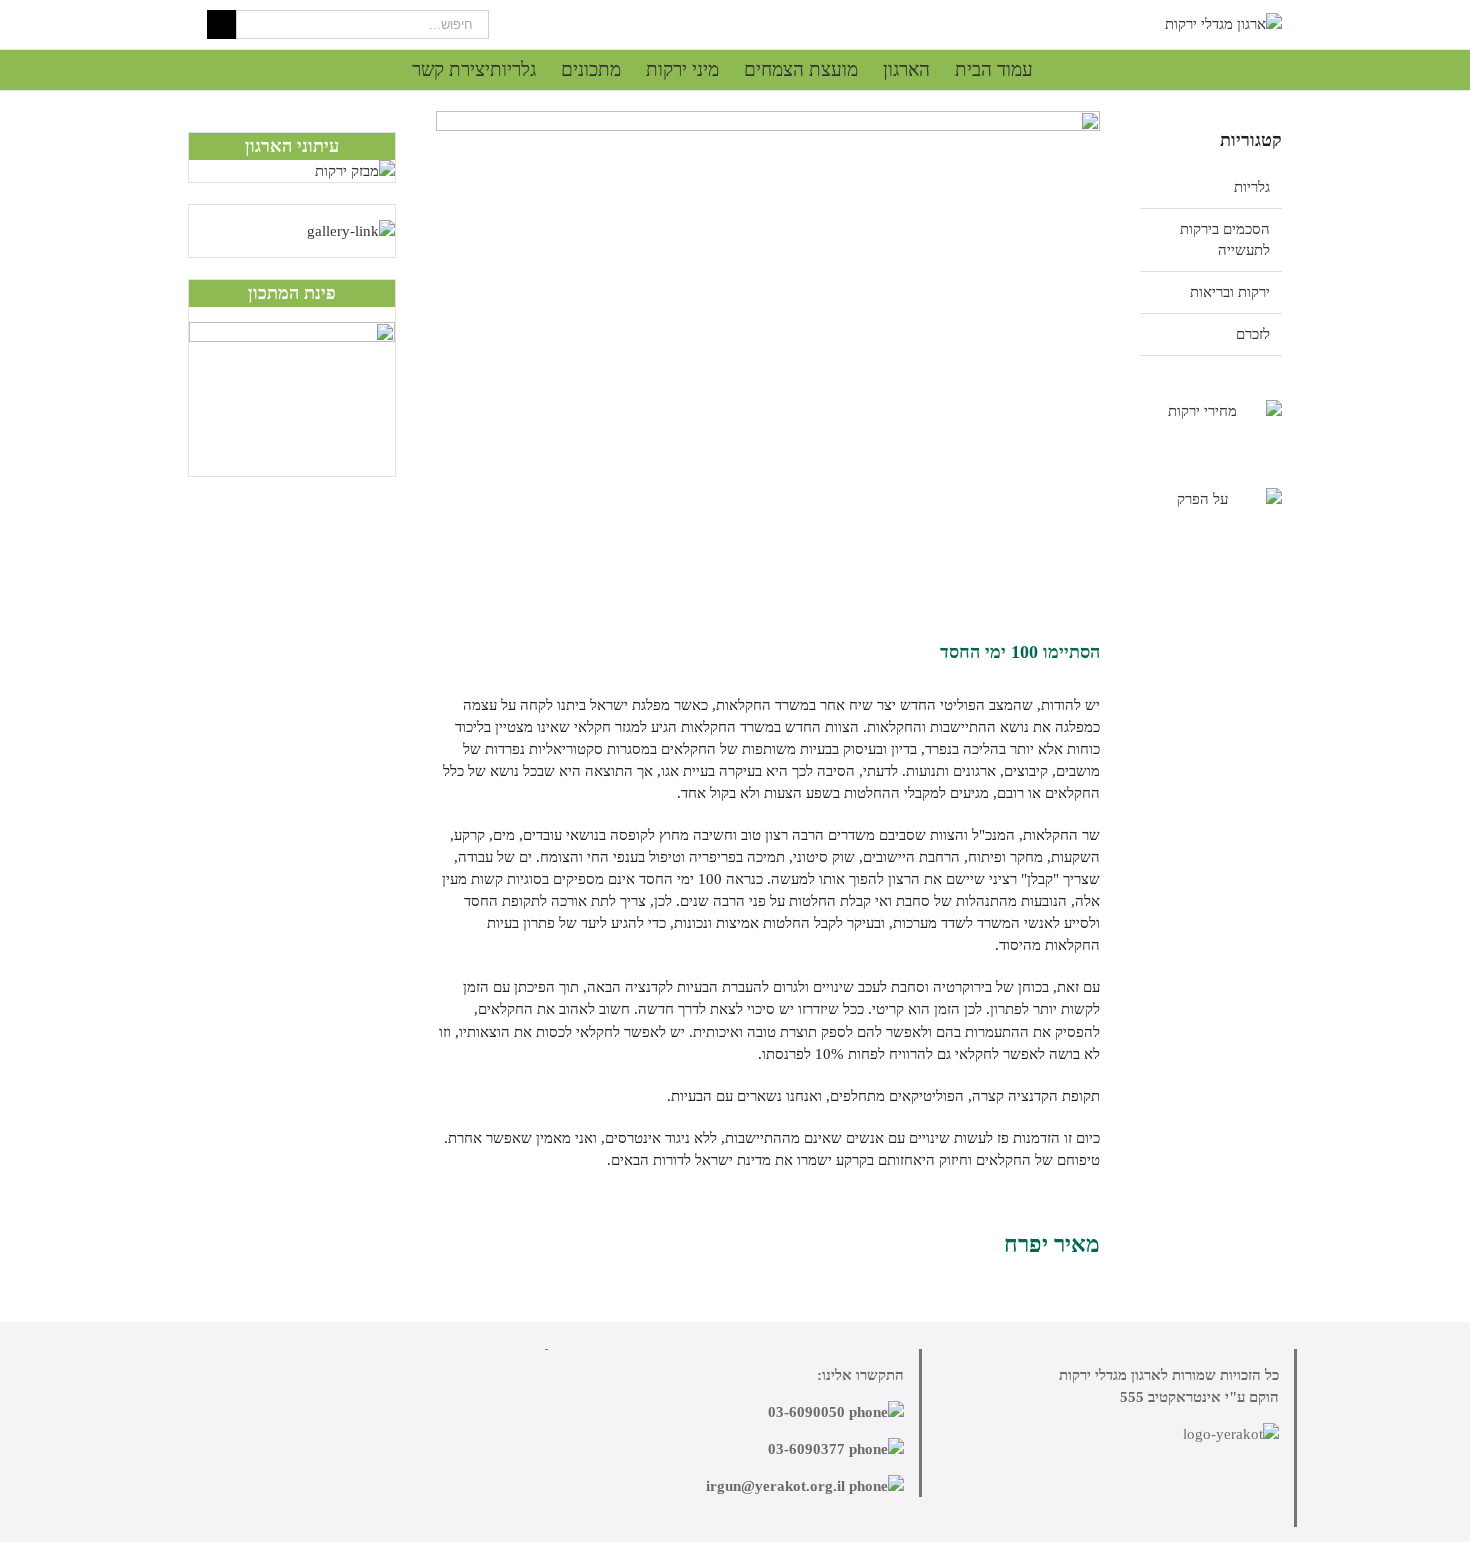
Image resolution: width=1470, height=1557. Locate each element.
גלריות (1252, 187)
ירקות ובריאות (1230, 292)
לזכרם (1253, 334)
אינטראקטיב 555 (1170, 1397)
